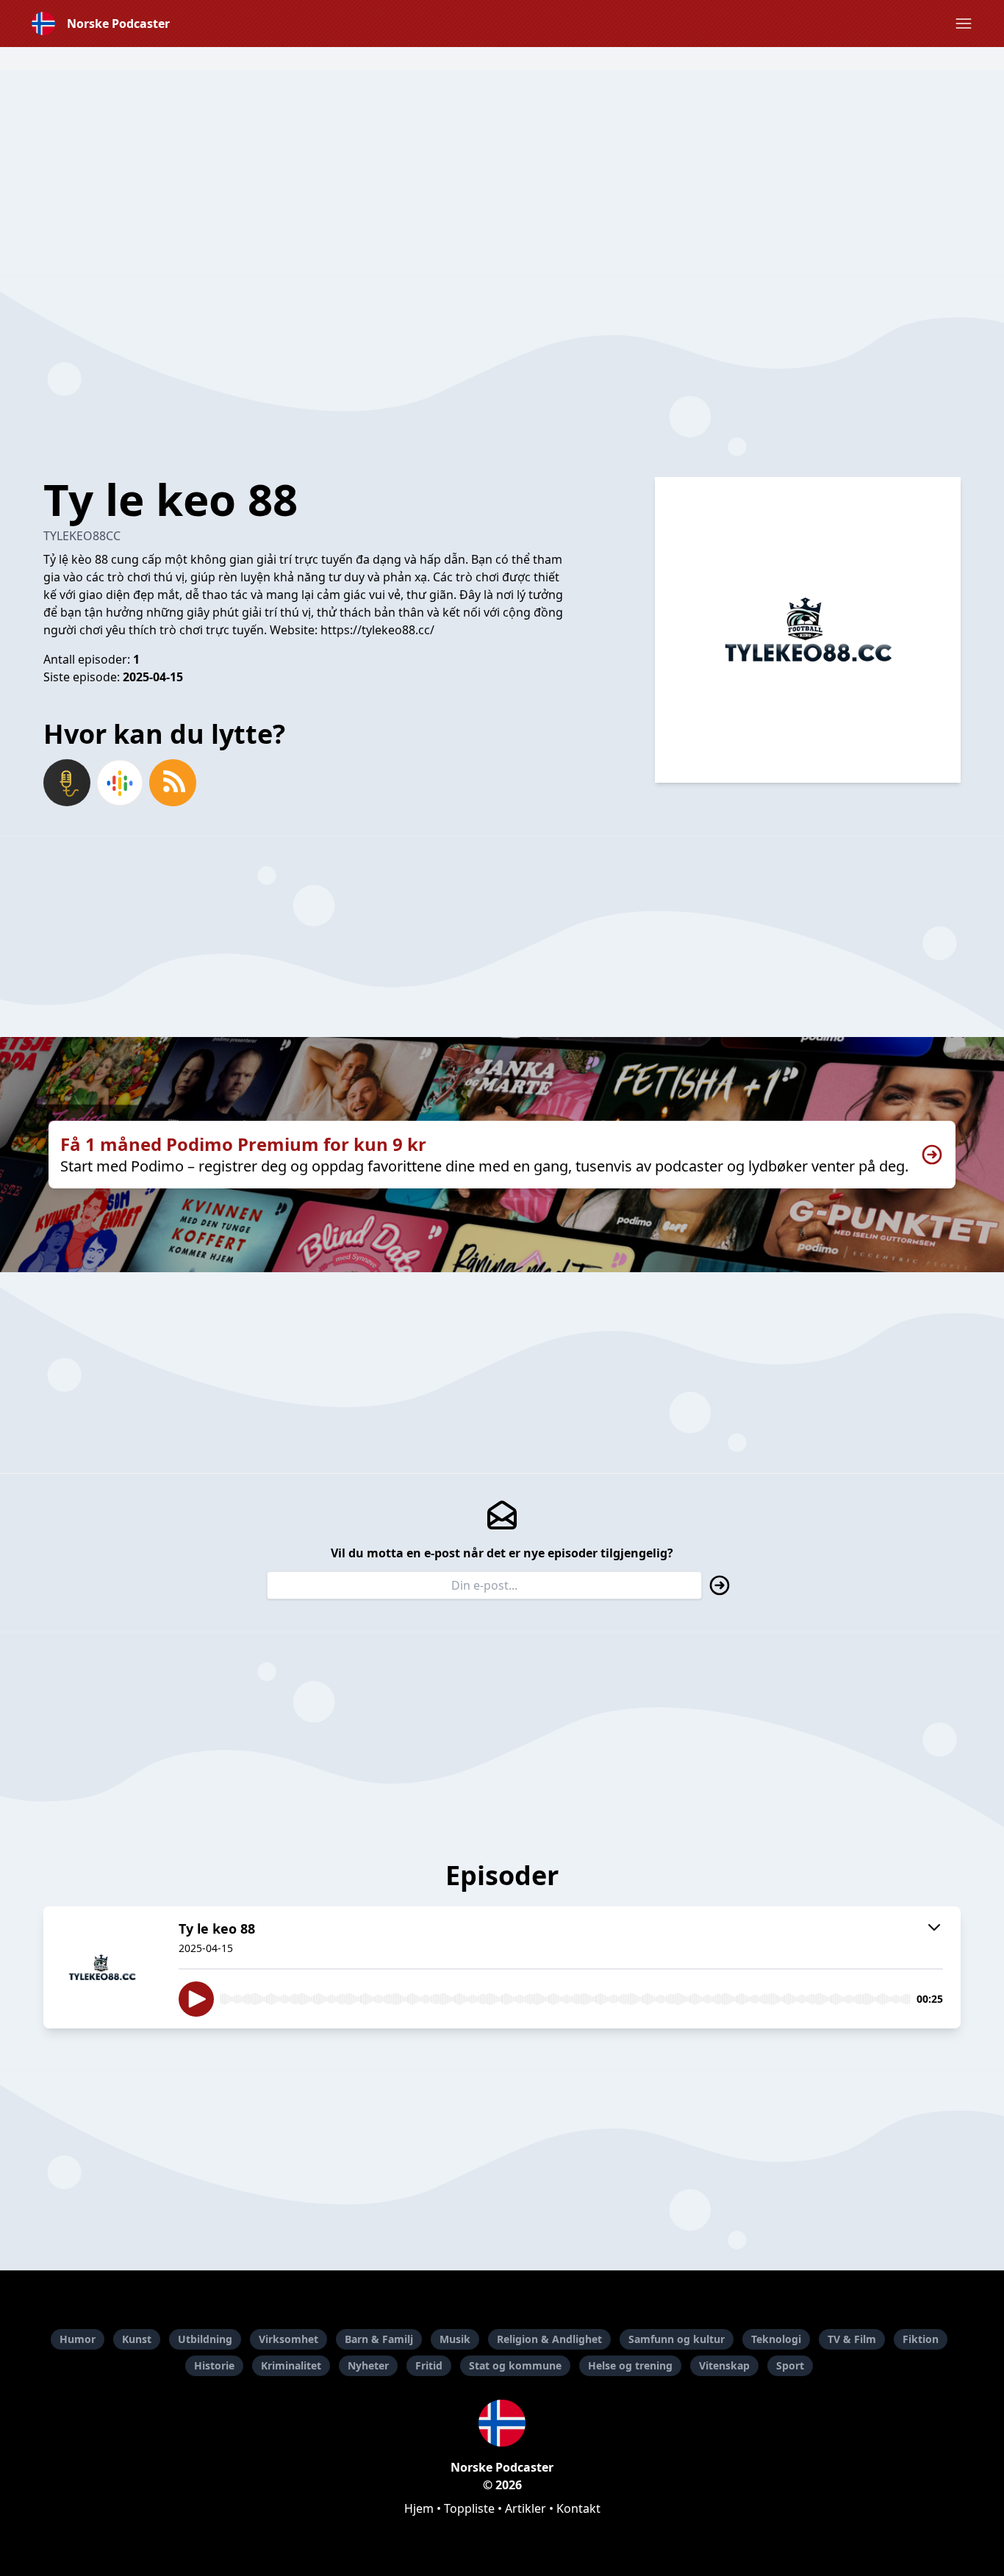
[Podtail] (67, 783)
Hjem (419, 2508)
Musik (455, 2339)
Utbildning (205, 2339)
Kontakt (578, 2508)
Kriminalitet (291, 2365)
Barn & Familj (379, 2339)
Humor (78, 2339)
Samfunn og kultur (677, 2339)
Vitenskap (724, 2365)
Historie (214, 2365)
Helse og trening (630, 2365)
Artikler (526, 2508)
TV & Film (852, 2339)
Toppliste (469, 2508)
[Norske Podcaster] (502, 2423)
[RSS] (173, 783)
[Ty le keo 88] (102, 1967)
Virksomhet (288, 2339)
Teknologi (776, 2339)
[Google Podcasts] (120, 783)
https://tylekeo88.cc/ (377, 630)
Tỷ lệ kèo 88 (76, 559)
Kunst (137, 2339)
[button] (964, 24)
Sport (790, 2365)
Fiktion (921, 2339)
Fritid (429, 2365)
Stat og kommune (515, 2365)
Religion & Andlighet (549, 2339)
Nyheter (368, 2365)
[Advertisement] (502, 173)
